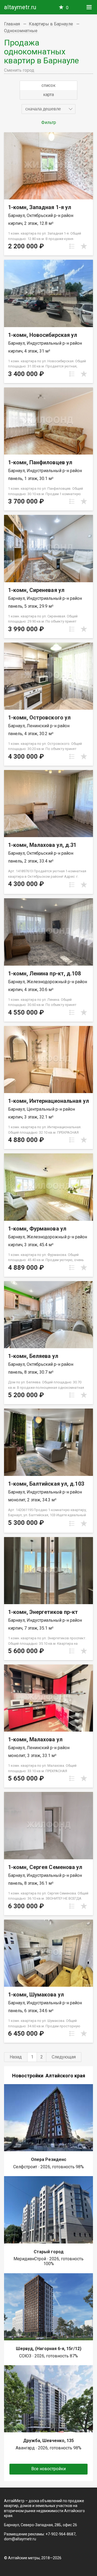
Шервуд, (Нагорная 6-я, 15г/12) (49, 2349)
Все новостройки (48, 2469)
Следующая (64, 2057)
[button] (48, 109)
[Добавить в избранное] (84, 246)
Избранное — (67, 8)
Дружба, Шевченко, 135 (48, 2441)
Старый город (49, 2252)
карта (48, 95)
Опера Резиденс (49, 2159)
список (48, 85)
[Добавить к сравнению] (72, 246)
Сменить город (19, 70)
